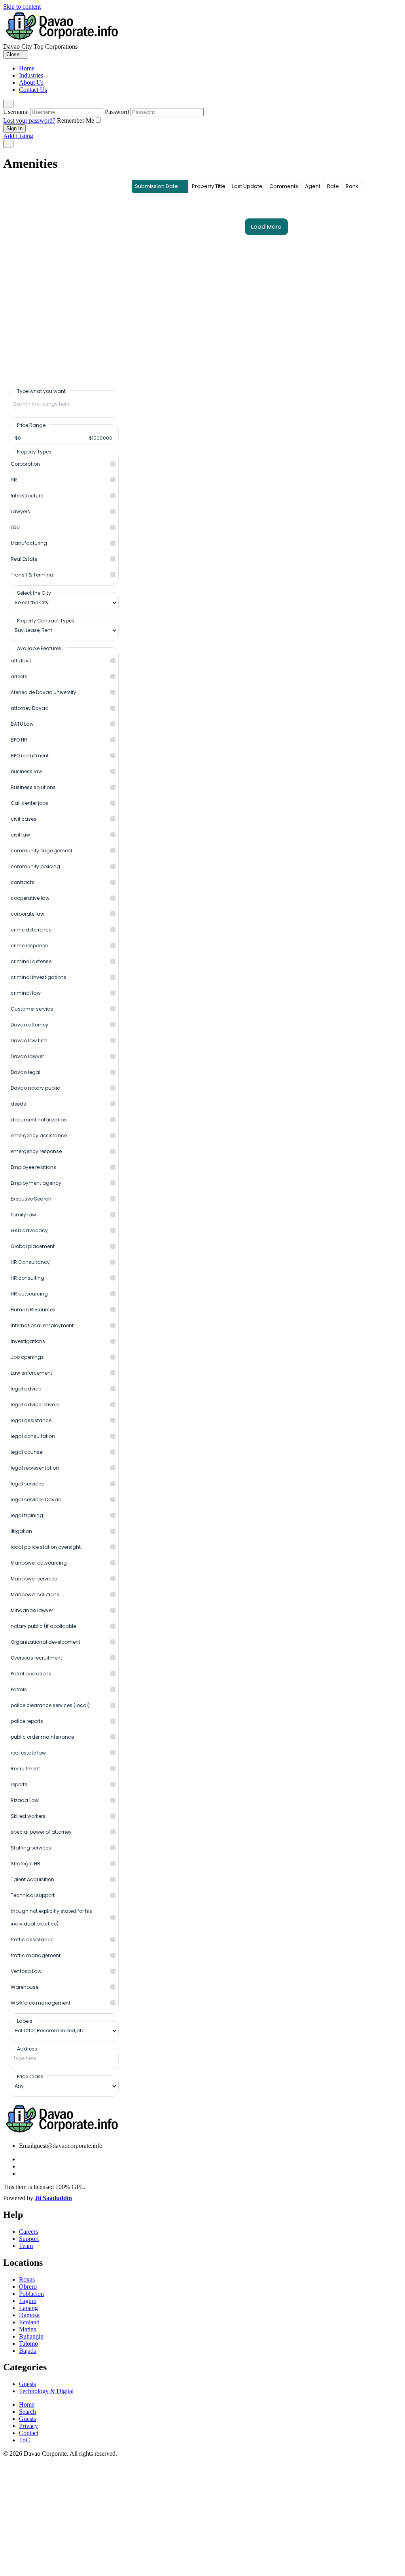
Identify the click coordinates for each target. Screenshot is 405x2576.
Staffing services (31, 1848)
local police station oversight (46, 1547)
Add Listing (18, 136)
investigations (28, 1341)
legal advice (26, 1389)
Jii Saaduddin (53, 2198)
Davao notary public (35, 1088)
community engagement (42, 851)
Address (27, 2049)
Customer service (32, 1009)
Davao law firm (29, 1040)
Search (27, 2412)
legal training (27, 1515)
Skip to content (22, 7)
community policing (35, 866)
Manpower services (34, 1579)
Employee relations (33, 1167)
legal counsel (27, 1452)
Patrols (19, 1689)
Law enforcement (31, 1373)
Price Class (30, 2076)
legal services (27, 1484)
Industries (31, 75)
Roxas (27, 2279)
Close (14, 54)
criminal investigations (39, 977)
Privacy (28, 2426)
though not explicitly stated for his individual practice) (51, 1917)
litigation (21, 1531)
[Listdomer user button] (8, 104)
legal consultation (33, 1436)
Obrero (28, 2287)
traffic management (36, 1955)
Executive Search (31, 1199)
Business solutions (33, 787)
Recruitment (25, 1769)
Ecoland (29, 2322)
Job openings (27, 1357)
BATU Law (22, 724)
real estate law (28, 1753)
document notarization (39, 1120)
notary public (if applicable (43, 1626)
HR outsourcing (29, 1294)
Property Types (34, 451)
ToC (25, 2440)
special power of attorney (41, 1832)
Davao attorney (29, 1025)
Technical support (33, 1895)
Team (26, 2246)
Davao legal (26, 1072)
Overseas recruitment (36, 1658)
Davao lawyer (27, 1056)
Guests (27, 2384)
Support (29, 2239)
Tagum (28, 2301)
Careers (28, 2232)
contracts (23, 882)
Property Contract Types (46, 620)
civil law (20, 835)
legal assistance (31, 1420)
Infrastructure (27, 496)
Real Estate (24, 559)
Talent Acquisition (32, 1879)
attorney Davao (29, 708)
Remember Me (76, 120)
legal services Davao (36, 1500)
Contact (29, 2433)
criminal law (26, 993)
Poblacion (31, 2294)
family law (23, 1215)
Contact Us (33, 90)
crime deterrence (31, 930)
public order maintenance (42, 1737)
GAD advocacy (29, 1230)
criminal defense (31, 961)
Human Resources (33, 1310)
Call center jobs (29, 803)
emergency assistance (39, 1135)
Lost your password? (29, 120)
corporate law (27, 914)
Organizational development (45, 1642)
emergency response (36, 1151)
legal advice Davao (35, 1405)
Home (27, 68)
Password (117, 112)
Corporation (25, 464)
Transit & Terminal (33, 575)
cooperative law (30, 898)
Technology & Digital (46, 2391)
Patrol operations (31, 1674)
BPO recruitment (30, 756)
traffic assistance (32, 1940)
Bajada (28, 2351)
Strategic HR (26, 1864)
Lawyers (20, 511)
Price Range (31, 425)
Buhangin (31, 2336)
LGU (15, 527)
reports (19, 1784)
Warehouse (25, 1987)
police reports (27, 1721)
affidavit (21, 661)
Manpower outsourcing (39, 1563)
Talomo (28, 2344)
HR (14, 480)
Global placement (33, 1246)
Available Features (39, 648)
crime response (29, 946)
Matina (28, 2329)
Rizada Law (25, 1800)
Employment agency (36, 1183)
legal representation (35, 1468)
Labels (25, 2021)
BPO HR (19, 740)
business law (26, 771)
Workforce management (41, 2003)
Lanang (28, 2308)
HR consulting (27, 1278)
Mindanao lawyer (32, 1610)
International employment (42, 1325)
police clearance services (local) (50, 1705)
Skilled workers (28, 1816)
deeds (18, 1104)
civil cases (24, 819)
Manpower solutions (35, 1594)
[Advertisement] (202, 2517)
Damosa (29, 2315)
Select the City (34, 593)
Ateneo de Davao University (44, 692)
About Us (31, 83)
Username (16, 112)
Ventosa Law (26, 1971)
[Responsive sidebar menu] (8, 144)
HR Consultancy (30, 1262)
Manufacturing (29, 543)
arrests (19, 676)
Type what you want (41, 391)
